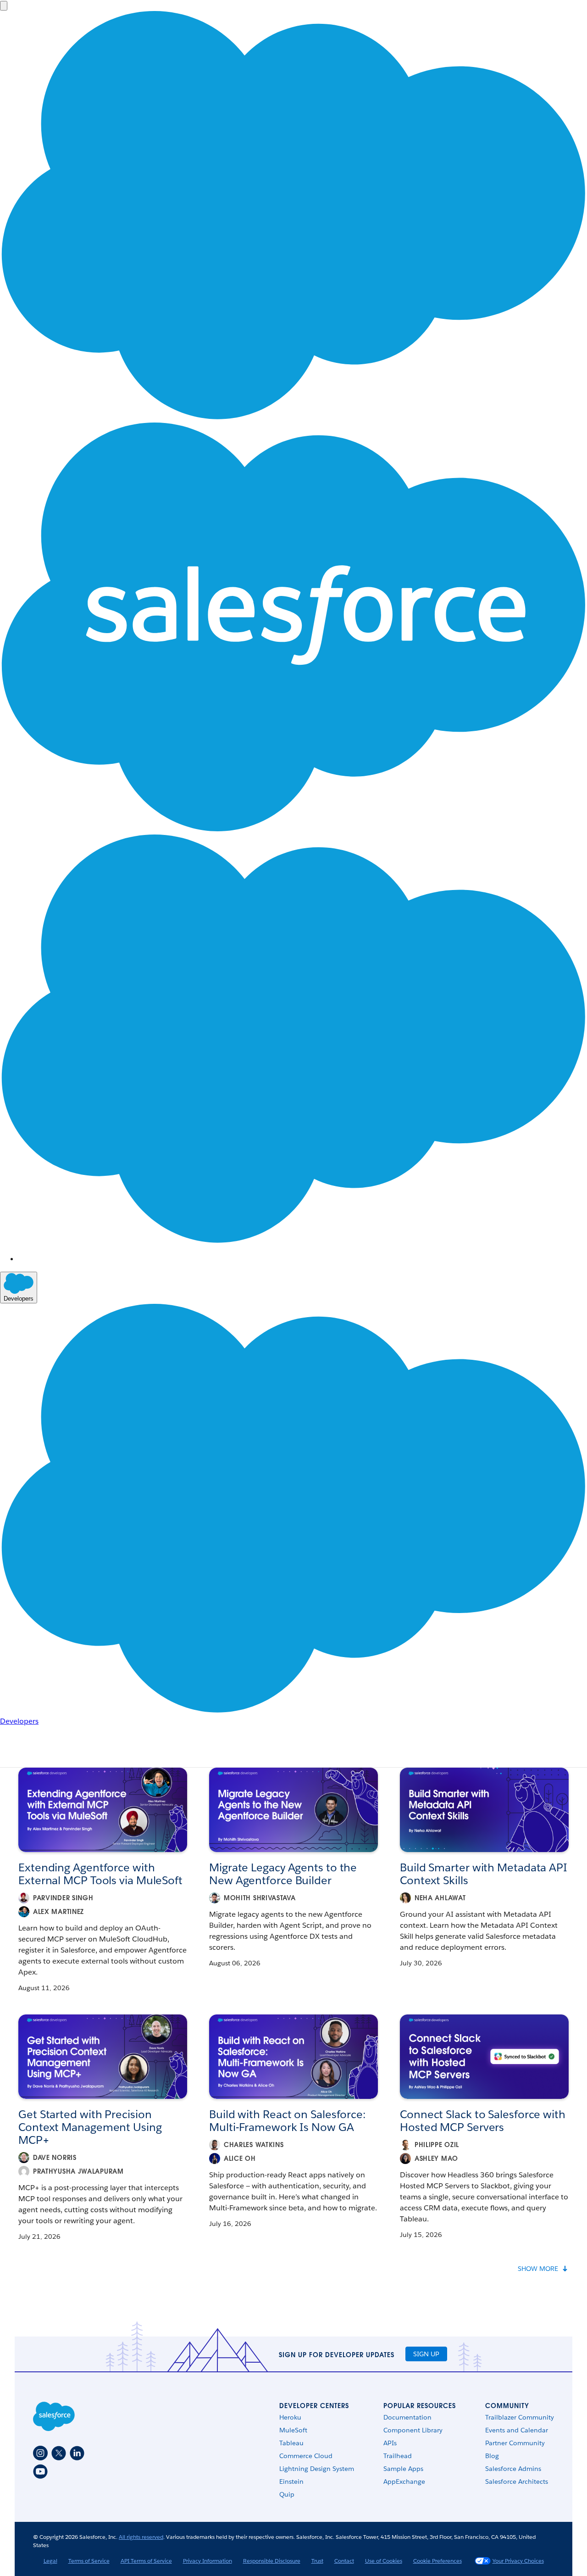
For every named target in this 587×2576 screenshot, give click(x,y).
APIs (390, 2443)
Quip (287, 2494)
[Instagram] (40, 2453)
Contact (344, 2561)
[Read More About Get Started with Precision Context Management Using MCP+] (103, 2057)
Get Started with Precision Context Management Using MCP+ (90, 2127)
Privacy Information (208, 2561)
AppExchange (404, 2481)
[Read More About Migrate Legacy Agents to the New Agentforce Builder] (293, 1810)
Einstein (291, 2481)
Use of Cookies (384, 2561)
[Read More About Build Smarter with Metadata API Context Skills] (484, 1810)
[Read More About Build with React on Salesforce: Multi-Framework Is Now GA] (293, 2057)
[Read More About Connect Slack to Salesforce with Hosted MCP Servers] (484, 2057)
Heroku (290, 2417)
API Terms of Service (146, 2561)
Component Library (413, 2430)
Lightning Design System (317, 2469)
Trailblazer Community (520, 2417)
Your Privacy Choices (518, 2561)
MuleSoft (293, 2430)
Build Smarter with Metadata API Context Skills (484, 1874)
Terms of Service (89, 2561)
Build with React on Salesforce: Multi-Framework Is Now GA (287, 2121)
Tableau (291, 2443)
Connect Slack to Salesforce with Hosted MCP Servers (483, 2121)
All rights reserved (141, 2537)
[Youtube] (40, 2471)
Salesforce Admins (513, 2469)
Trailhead (398, 2456)
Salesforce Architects (517, 2481)
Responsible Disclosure (272, 2561)
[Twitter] (59, 2453)
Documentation (407, 2417)
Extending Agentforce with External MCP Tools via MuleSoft (100, 1874)
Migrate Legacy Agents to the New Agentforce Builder (283, 1874)
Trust (317, 2561)
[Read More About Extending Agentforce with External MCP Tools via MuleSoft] (103, 1810)
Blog (492, 2456)
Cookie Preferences (437, 2561)
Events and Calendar (517, 2430)
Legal (50, 2561)
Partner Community (515, 2443)
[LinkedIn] (77, 2453)
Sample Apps (403, 2469)
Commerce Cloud (306, 2456)
